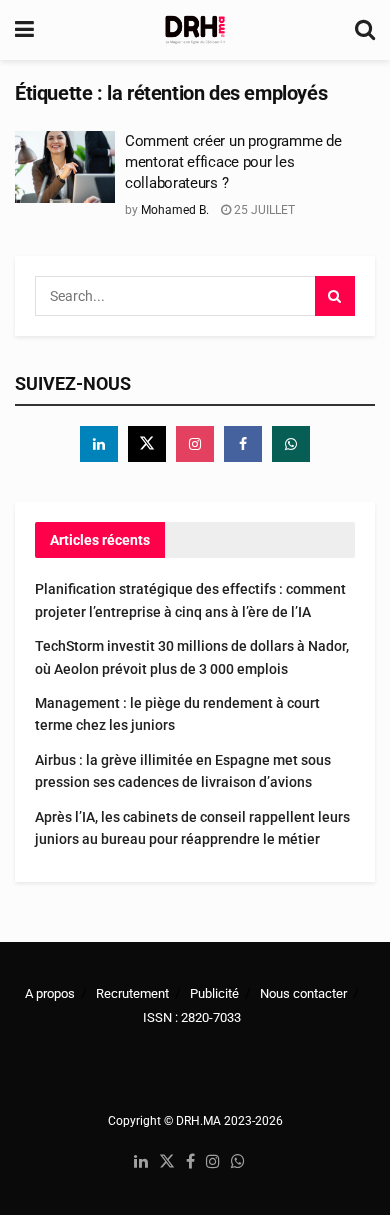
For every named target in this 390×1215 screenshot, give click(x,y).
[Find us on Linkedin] (99, 444)
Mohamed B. (175, 210)
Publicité (214, 993)
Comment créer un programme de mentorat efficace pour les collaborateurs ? (233, 162)
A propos (50, 993)
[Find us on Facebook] (243, 444)
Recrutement (132, 993)
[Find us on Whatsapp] (291, 444)
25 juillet (263, 210)
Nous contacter (303, 993)
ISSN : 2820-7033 (192, 1017)
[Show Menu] (24, 30)
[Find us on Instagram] (195, 444)
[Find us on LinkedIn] (141, 1162)
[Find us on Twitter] (147, 444)
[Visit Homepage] (195, 30)
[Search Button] (365, 30)
